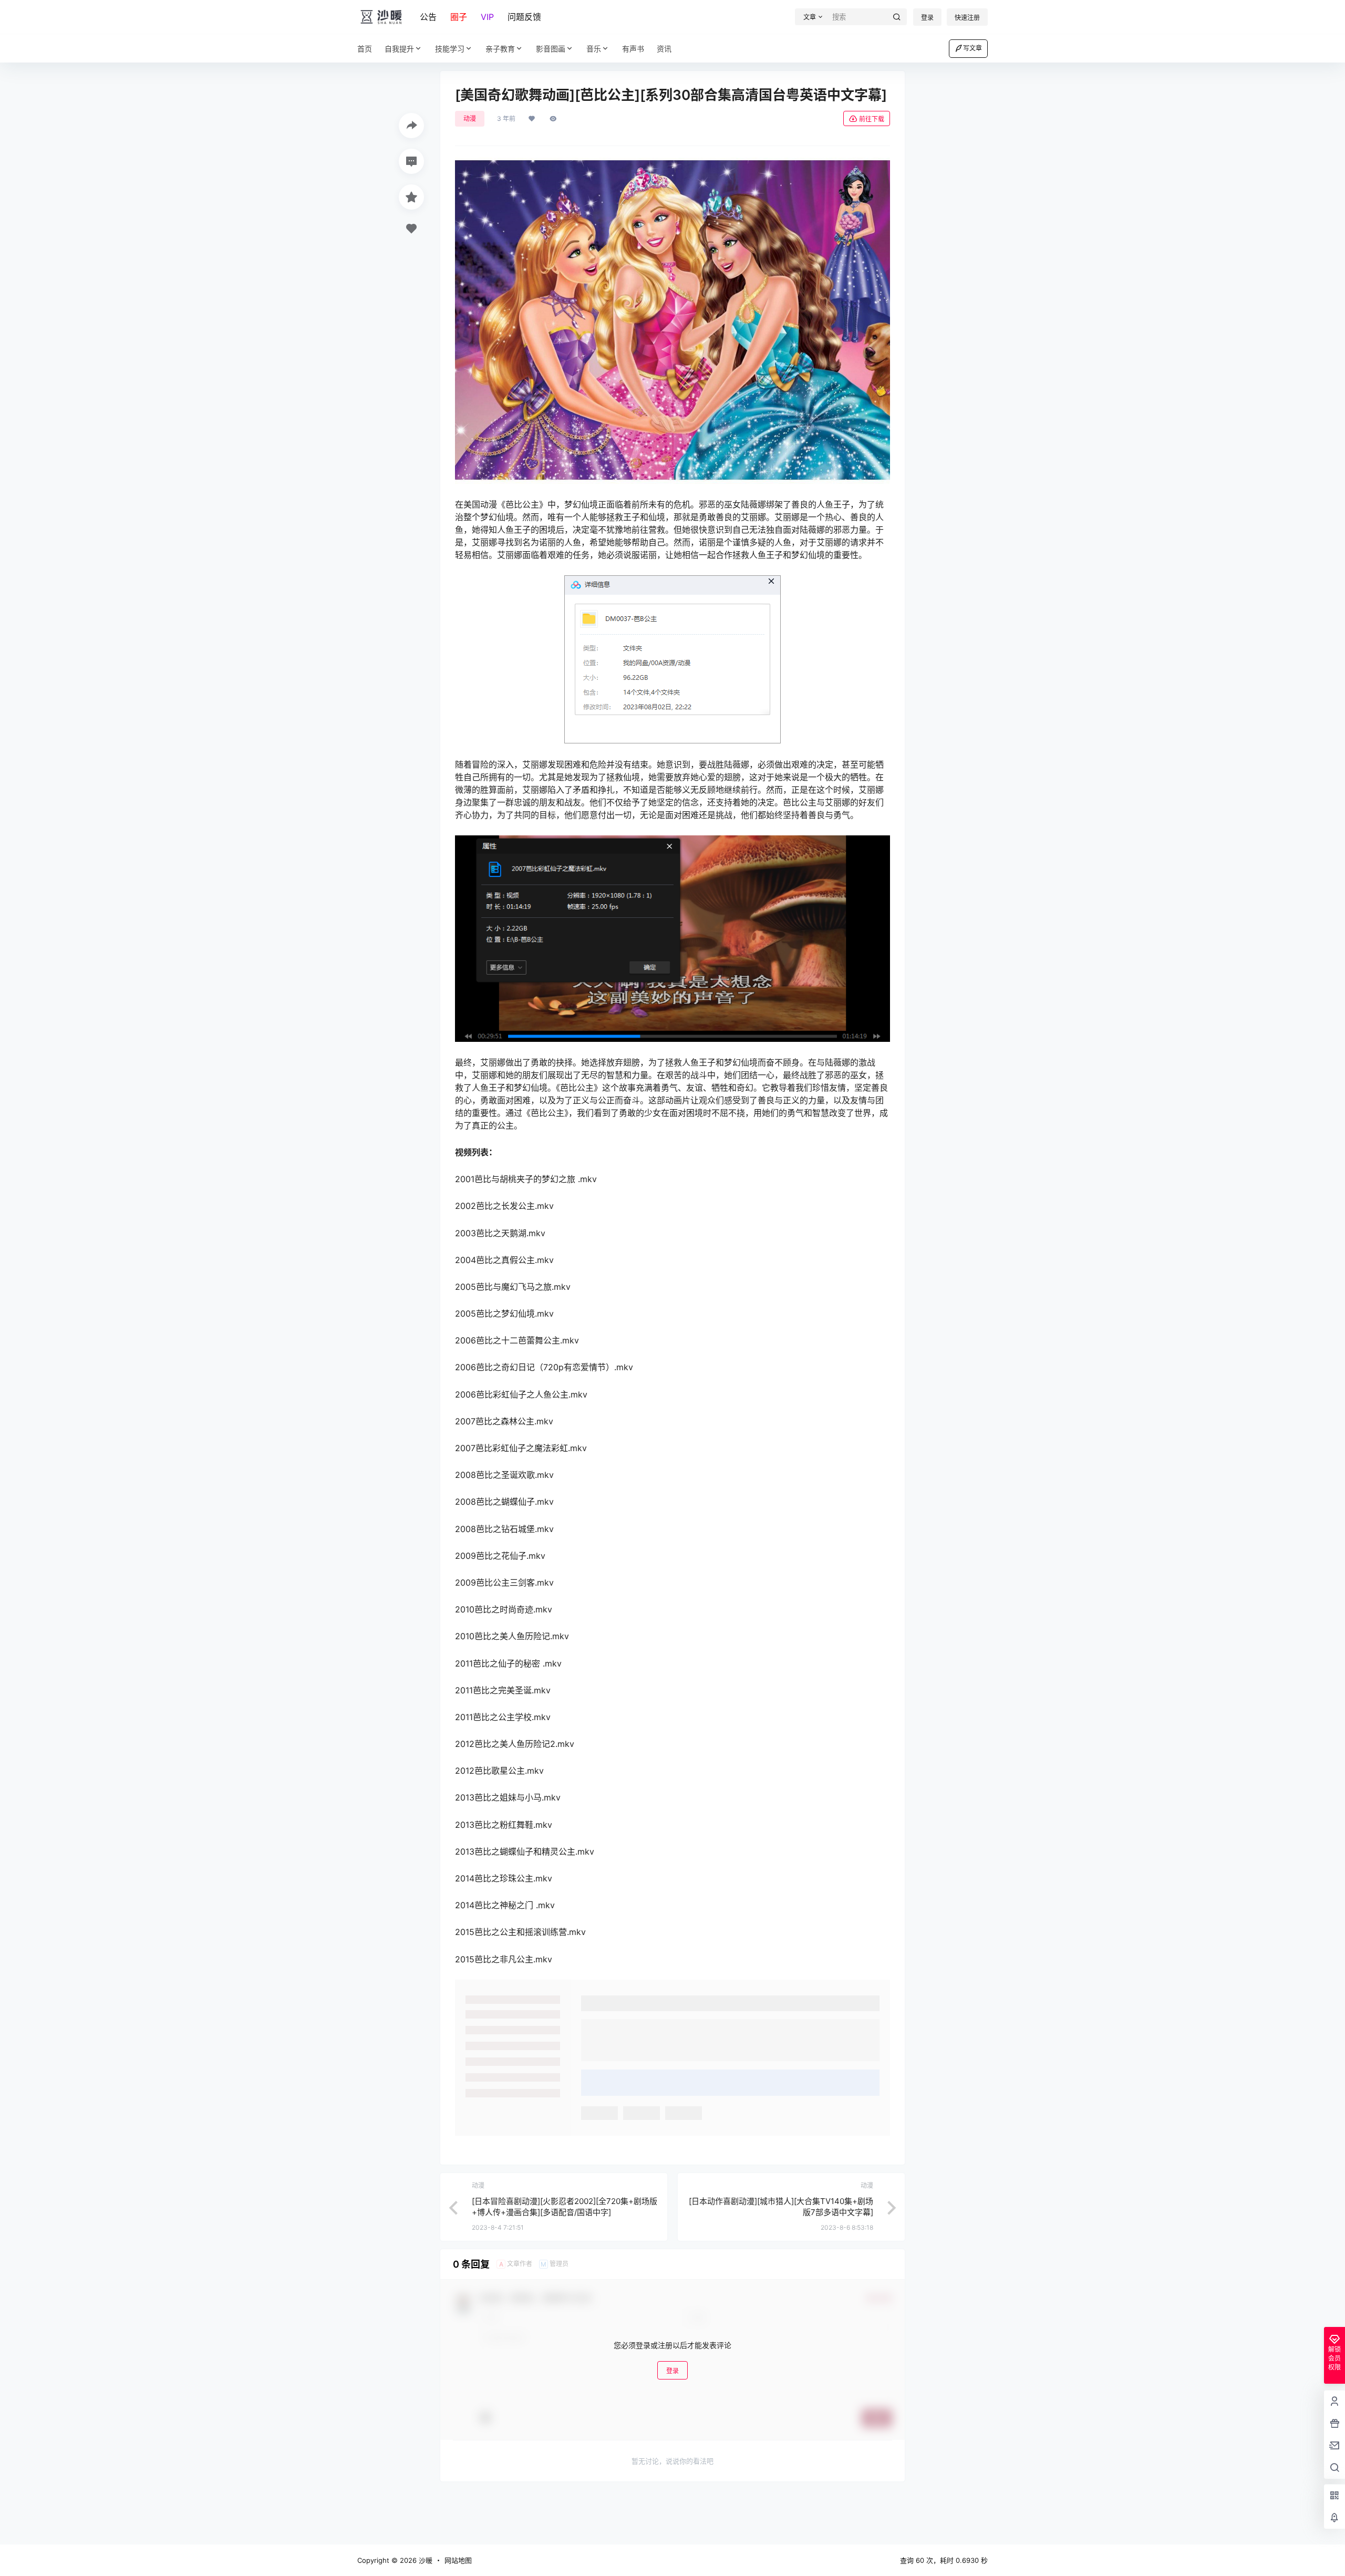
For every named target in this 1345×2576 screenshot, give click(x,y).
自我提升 (399, 49)
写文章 (972, 48)
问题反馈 (524, 17)
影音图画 (551, 49)
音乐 (594, 49)
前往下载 (872, 119)
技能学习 (450, 49)
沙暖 (425, 2560)
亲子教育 (500, 49)
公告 (428, 17)
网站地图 (458, 2560)
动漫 (470, 118)
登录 (927, 18)
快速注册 (967, 18)
